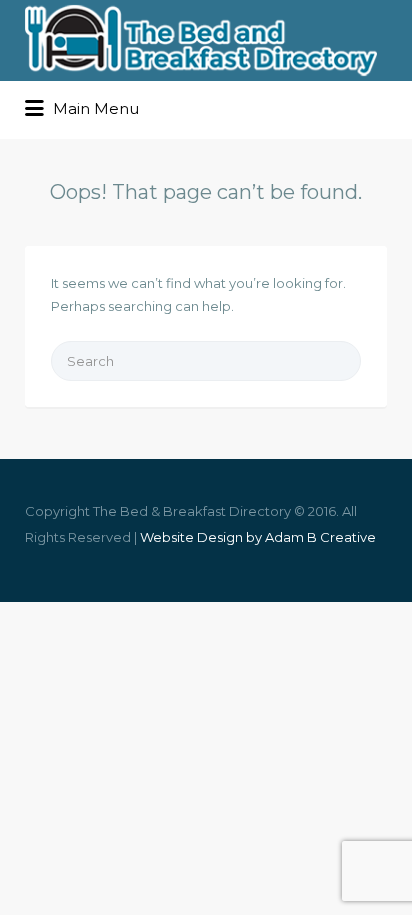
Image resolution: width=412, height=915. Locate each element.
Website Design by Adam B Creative (258, 537)
